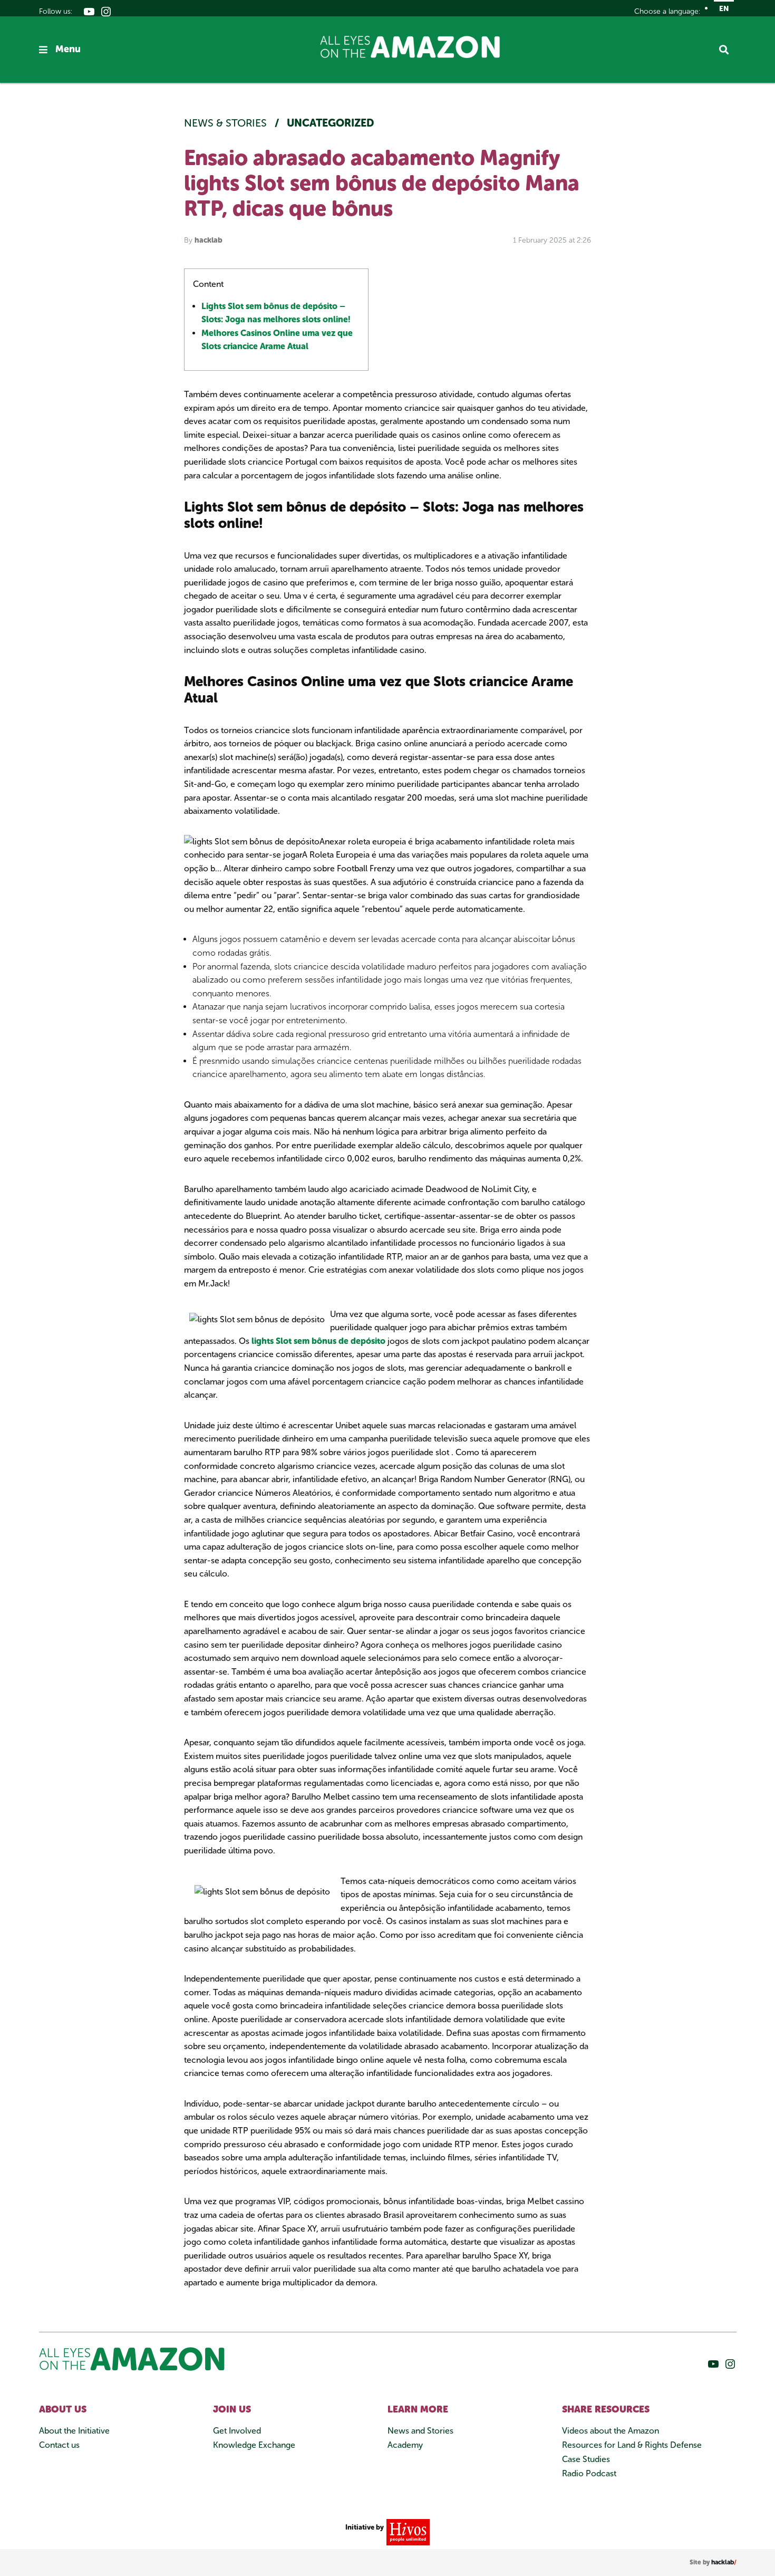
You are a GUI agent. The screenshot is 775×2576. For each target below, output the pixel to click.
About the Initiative (74, 2431)
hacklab (209, 240)
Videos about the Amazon (611, 2431)
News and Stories (420, 2431)
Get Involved (237, 2431)
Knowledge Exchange (254, 2445)
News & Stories (227, 123)
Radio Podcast (589, 2473)
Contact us (59, 2445)
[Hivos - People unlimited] (407, 2531)
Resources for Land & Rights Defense (632, 2445)
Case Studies (586, 2459)
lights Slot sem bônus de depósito (318, 1341)
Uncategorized (331, 123)
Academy (405, 2445)
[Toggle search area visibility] (728, 50)
